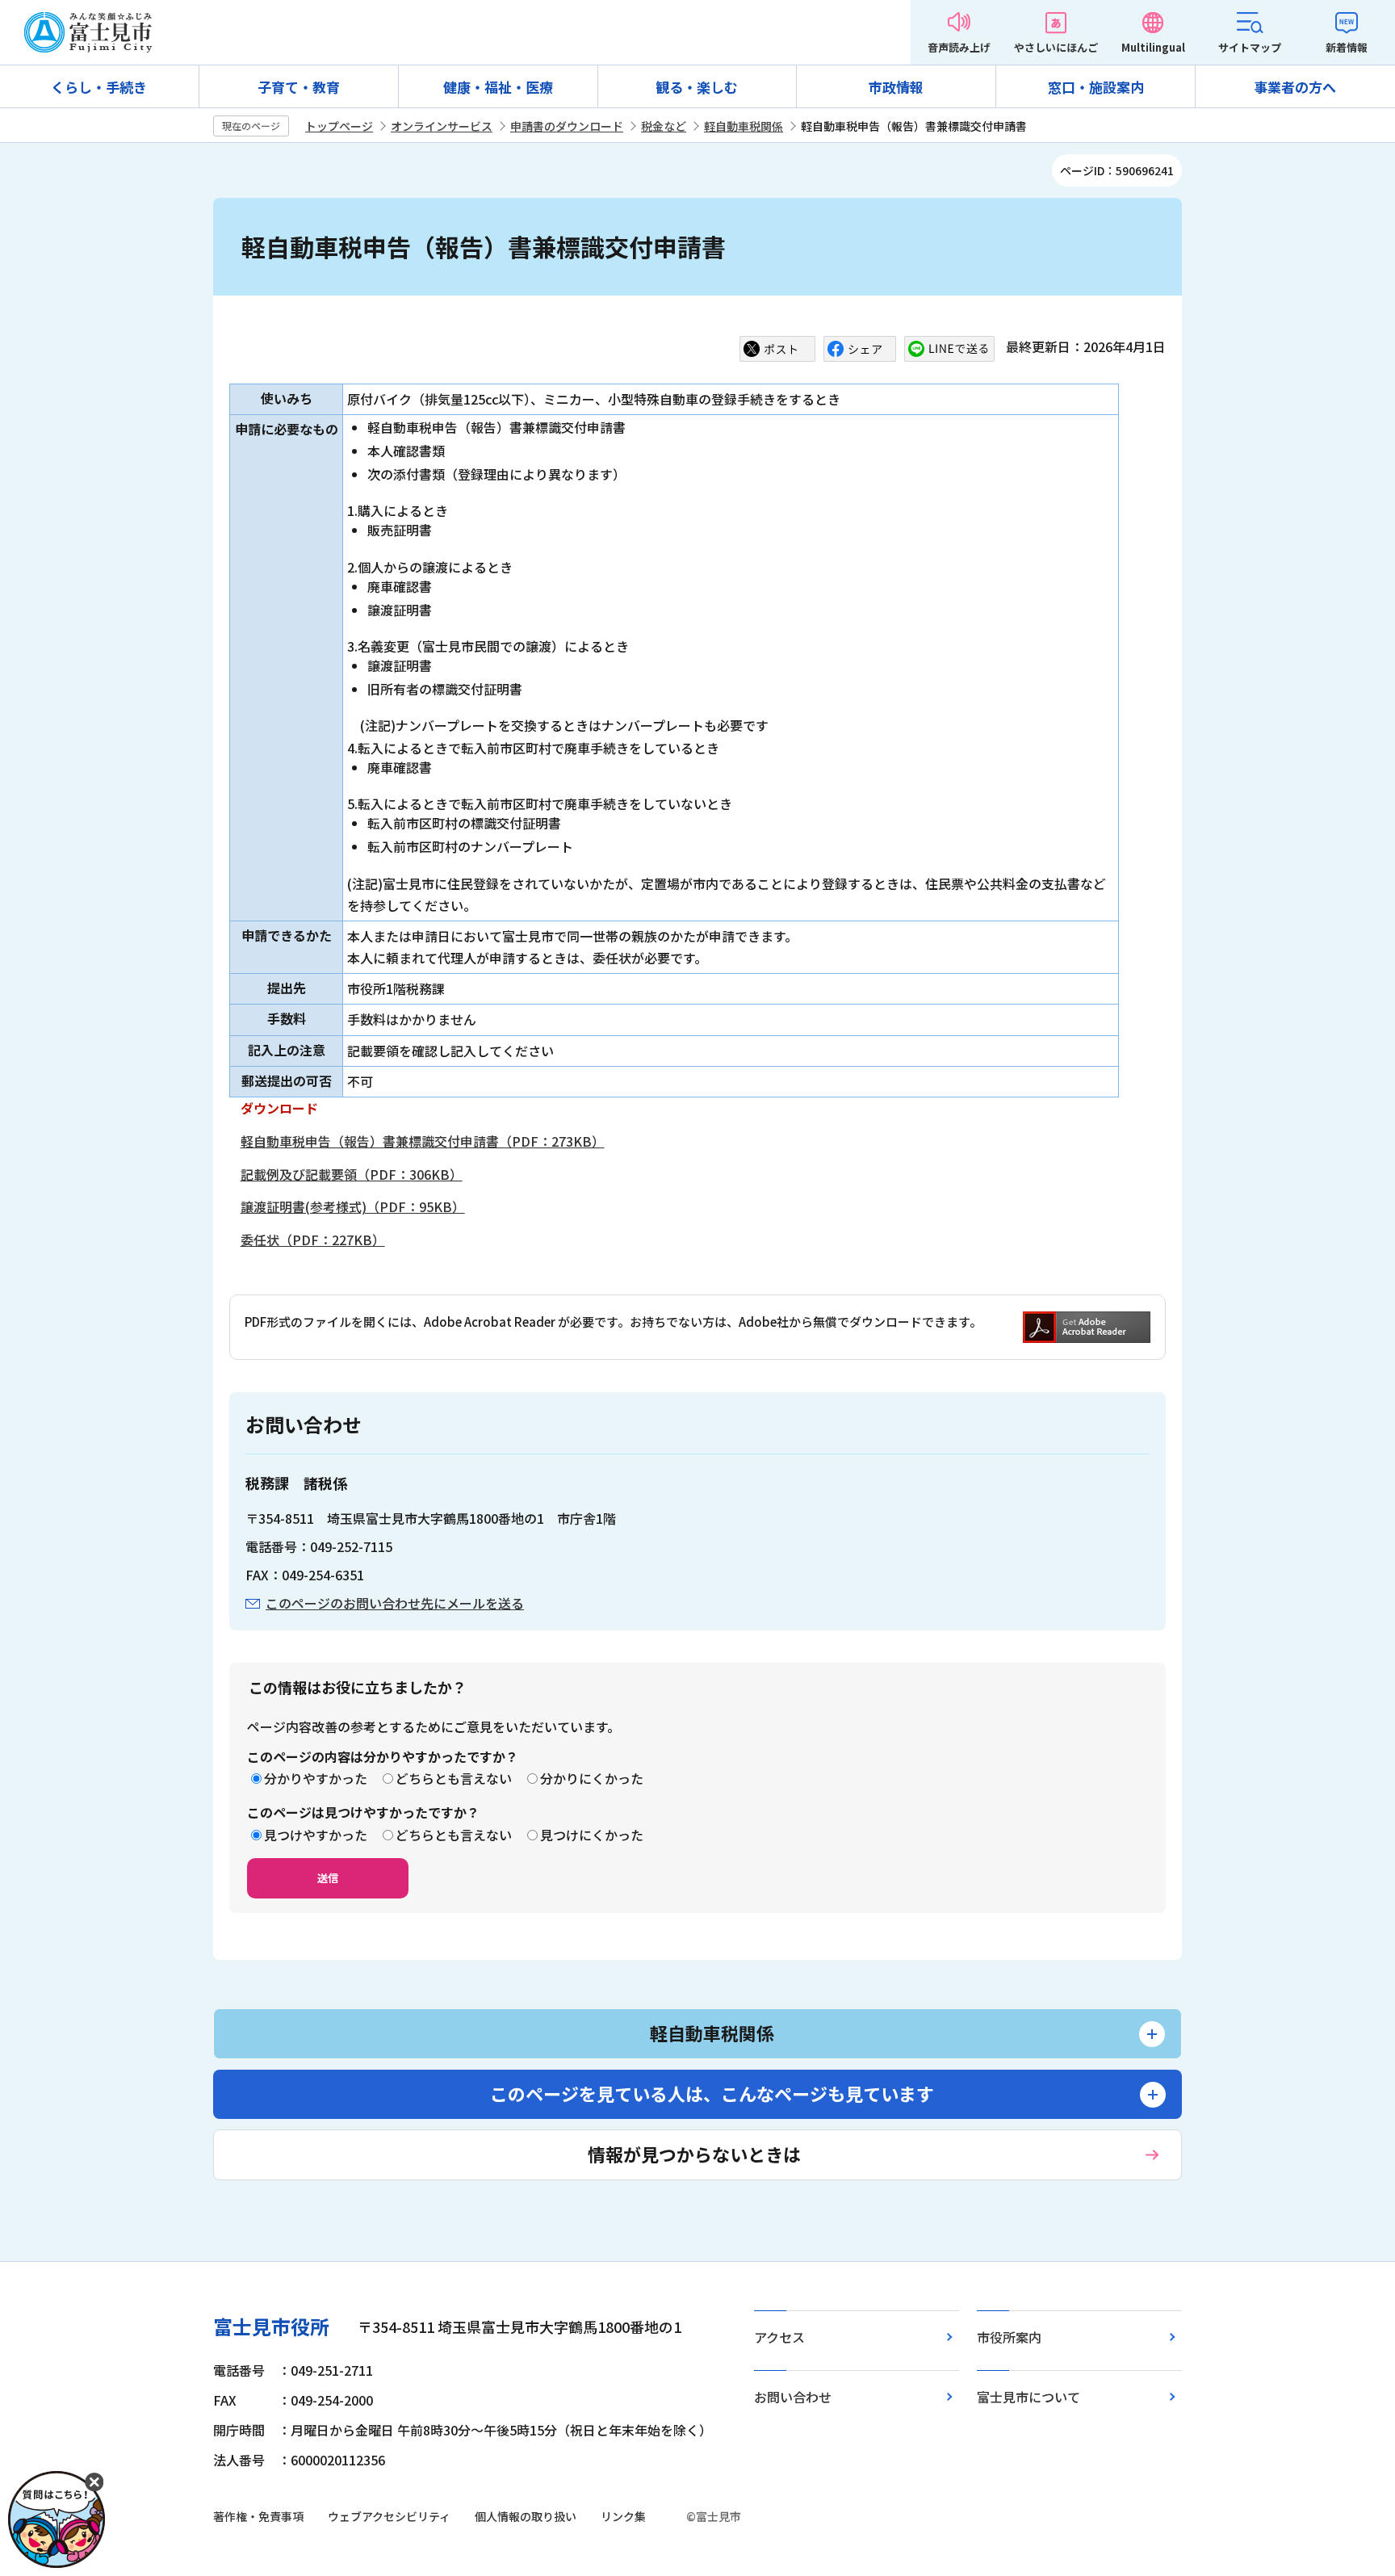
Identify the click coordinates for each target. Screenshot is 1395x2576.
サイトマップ (1250, 47)
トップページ (339, 126)
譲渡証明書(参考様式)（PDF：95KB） (353, 1206)
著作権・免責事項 (258, 2516)
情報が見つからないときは (694, 2154)
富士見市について (1028, 2397)
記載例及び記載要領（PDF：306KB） (352, 1174)
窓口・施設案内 (1096, 87)
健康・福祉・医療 (498, 87)
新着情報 (1347, 47)
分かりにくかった (592, 1778)
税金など (664, 126)
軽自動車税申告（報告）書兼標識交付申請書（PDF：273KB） (423, 1141)
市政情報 (896, 87)
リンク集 (623, 2516)
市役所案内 (1009, 2337)
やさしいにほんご (1056, 47)
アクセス (779, 2337)
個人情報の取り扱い (526, 2516)
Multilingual (1153, 47)
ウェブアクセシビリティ (389, 2516)
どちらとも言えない (454, 1778)
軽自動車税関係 (744, 126)
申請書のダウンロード (567, 126)
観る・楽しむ (697, 87)
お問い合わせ (793, 2397)
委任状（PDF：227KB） (313, 1240)
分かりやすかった (316, 1778)
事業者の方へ (1295, 87)
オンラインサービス (442, 126)
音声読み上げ (959, 47)
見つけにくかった (592, 1835)
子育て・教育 (299, 87)
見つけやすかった (316, 1835)
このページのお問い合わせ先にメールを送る (395, 1603)
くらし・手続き (99, 87)
